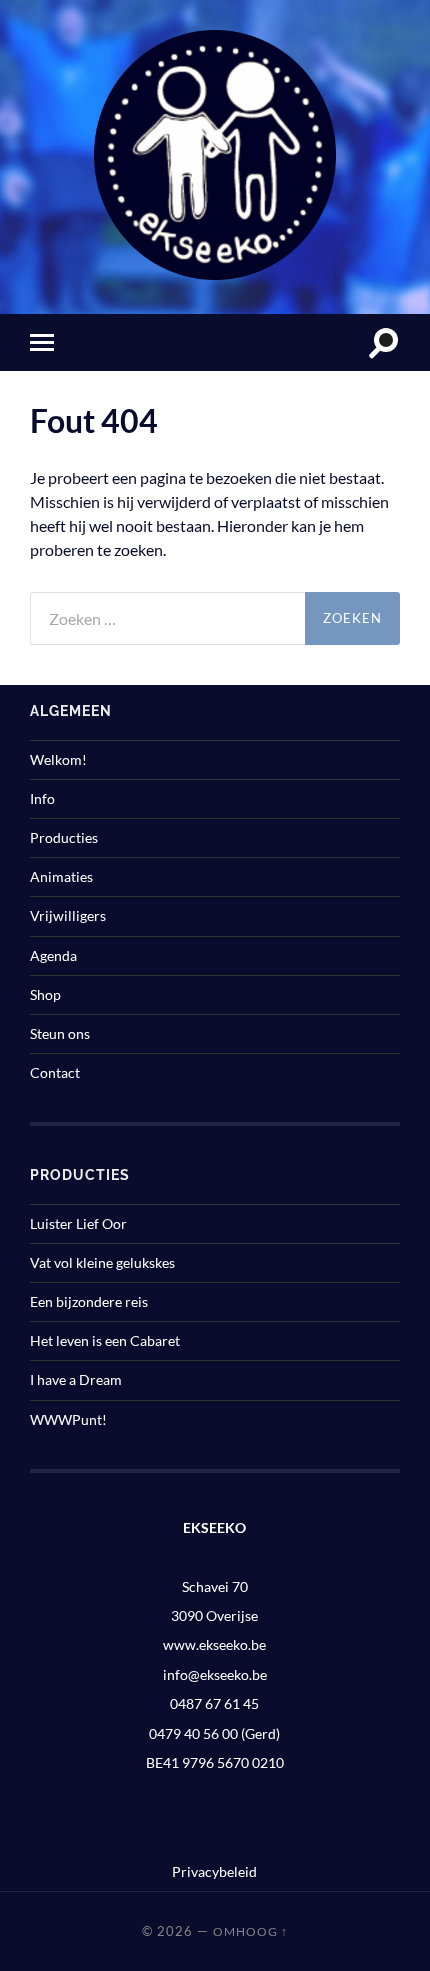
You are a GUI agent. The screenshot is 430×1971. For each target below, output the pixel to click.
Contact (55, 1072)
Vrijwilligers (68, 915)
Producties (64, 837)
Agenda (53, 955)
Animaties (61, 876)
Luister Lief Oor (78, 1223)
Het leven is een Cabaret (105, 1340)
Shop (45, 994)
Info (42, 798)
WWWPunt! (68, 1419)
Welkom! (58, 759)
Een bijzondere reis (89, 1301)
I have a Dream (76, 1379)
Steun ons (60, 1033)
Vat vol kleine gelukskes (102, 1262)
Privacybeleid (214, 1871)
